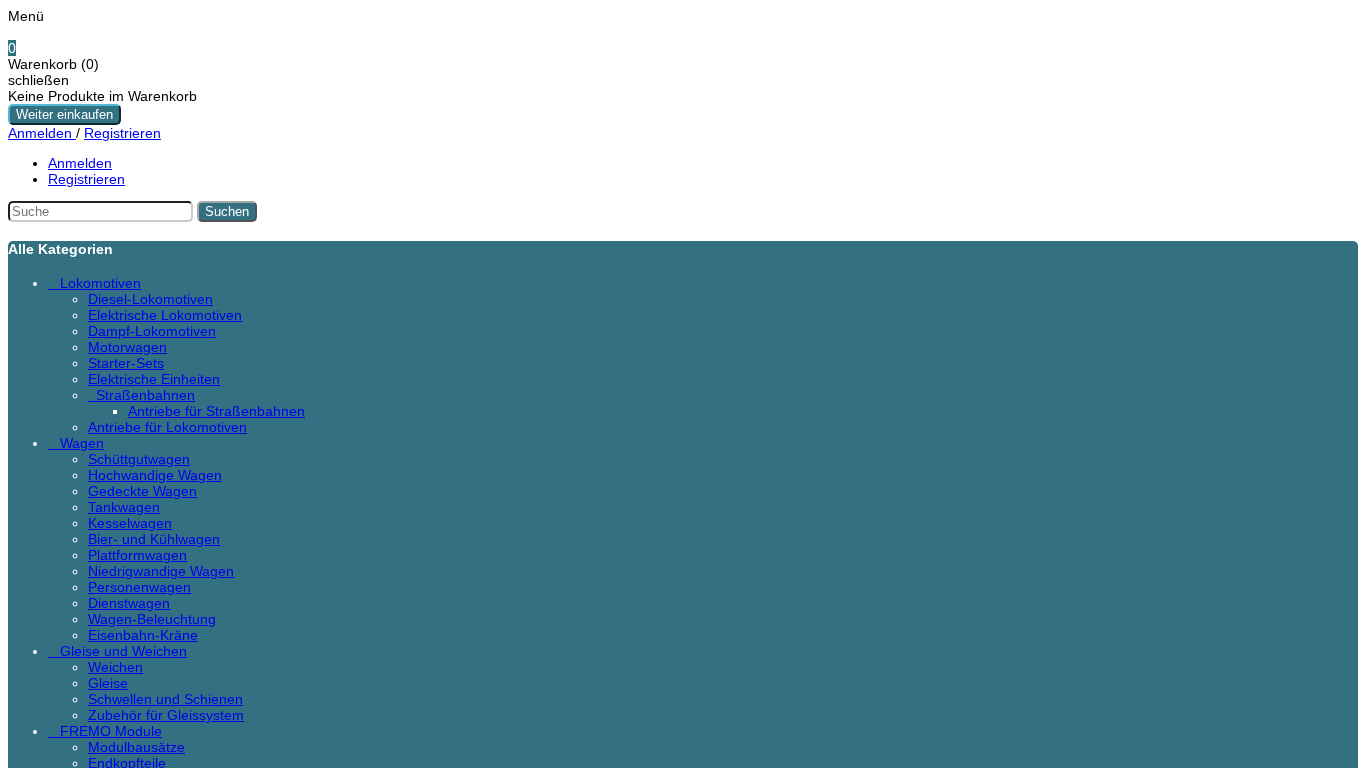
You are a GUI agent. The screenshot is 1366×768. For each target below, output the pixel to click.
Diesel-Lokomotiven (150, 299)
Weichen (115, 667)
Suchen (227, 211)
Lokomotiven (100, 283)
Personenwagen (139, 587)
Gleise (108, 683)
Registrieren (122, 133)
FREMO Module (111, 731)
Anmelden (42, 133)
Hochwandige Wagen (155, 475)
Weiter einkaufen (64, 114)
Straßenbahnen (145, 395)
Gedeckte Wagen (142, 491)
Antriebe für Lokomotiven (167, 427)
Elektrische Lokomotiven (165, 315)
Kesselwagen (130, 523)
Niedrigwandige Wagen (161, 571)
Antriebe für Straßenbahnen (216, 411)
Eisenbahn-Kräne (143, 635)
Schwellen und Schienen (165, 699)
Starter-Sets (126, 363)
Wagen (82, 443)
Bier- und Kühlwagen (154, 539)
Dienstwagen (129, 603)
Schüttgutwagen (139, 459)
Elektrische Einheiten (154, 379)
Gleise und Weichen (123, 651)
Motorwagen (127, 347)
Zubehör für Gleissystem (166, 715)
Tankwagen (124, 507)
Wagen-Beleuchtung (152, 619)
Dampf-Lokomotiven (152, 331)
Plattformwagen (137, 555)
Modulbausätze (136, 747)
